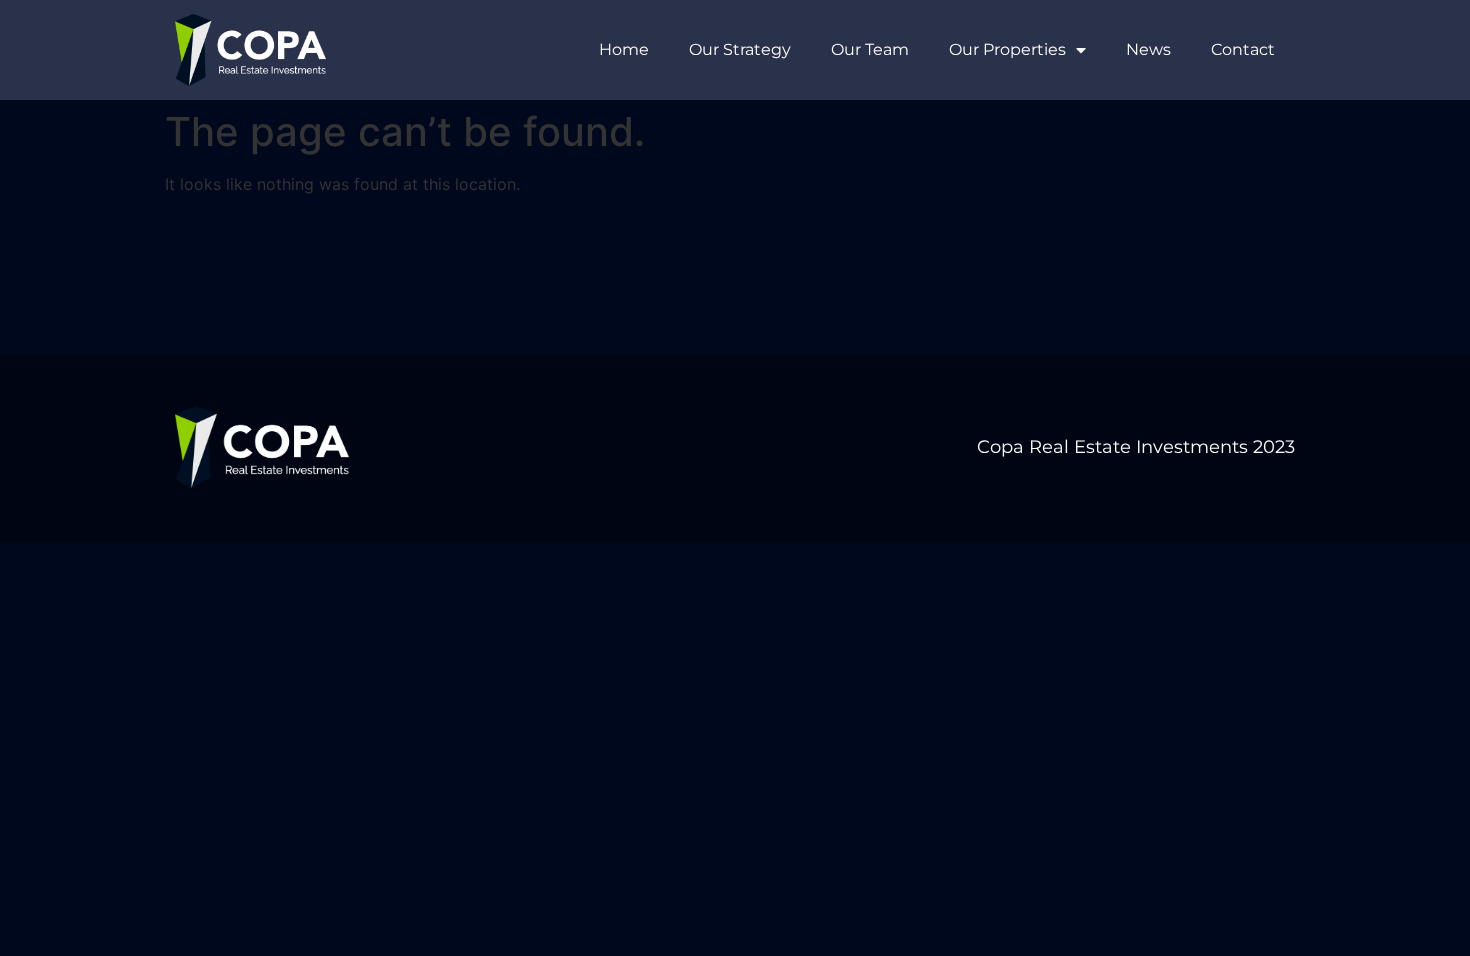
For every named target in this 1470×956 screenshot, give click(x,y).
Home (624, 49)
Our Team (870, 49)
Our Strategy (740, 49)
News (1148, 49)
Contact (1243, 49)
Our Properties (1007, 49)
